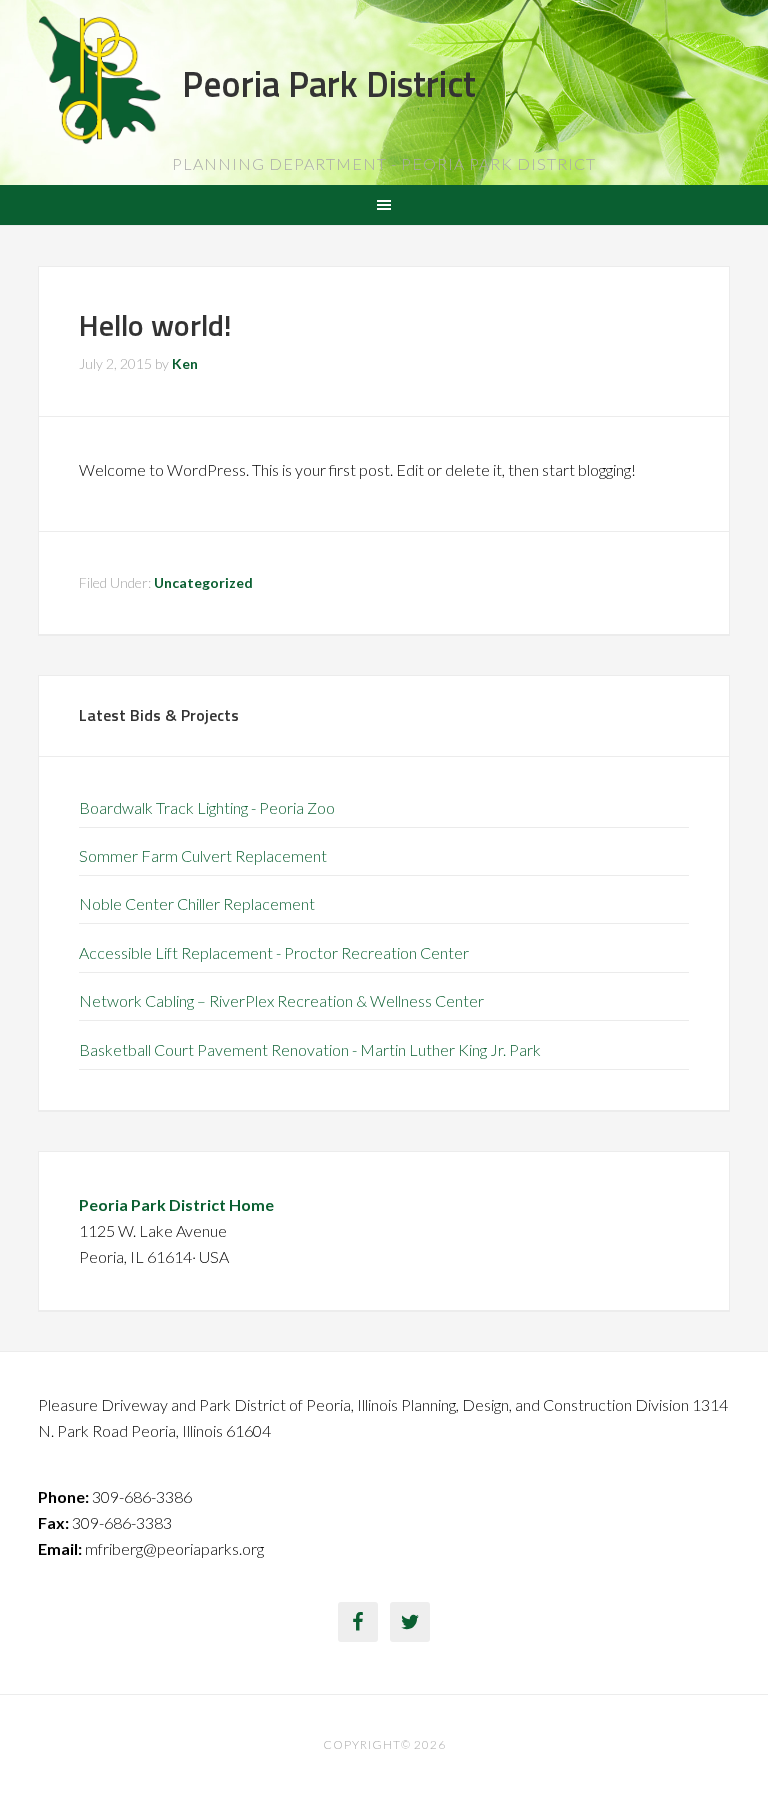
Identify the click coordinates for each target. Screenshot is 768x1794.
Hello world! (155, 325)
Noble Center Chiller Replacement (197, 903)
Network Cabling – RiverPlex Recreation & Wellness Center (281, 1000)
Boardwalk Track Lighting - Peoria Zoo (207, 807)
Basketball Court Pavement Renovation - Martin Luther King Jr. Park (310, 1049)
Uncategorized (203, 582)
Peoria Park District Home (176, 1204)
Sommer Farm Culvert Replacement (203, 855)
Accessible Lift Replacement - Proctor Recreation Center (274, 952)
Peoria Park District (329, 83)
